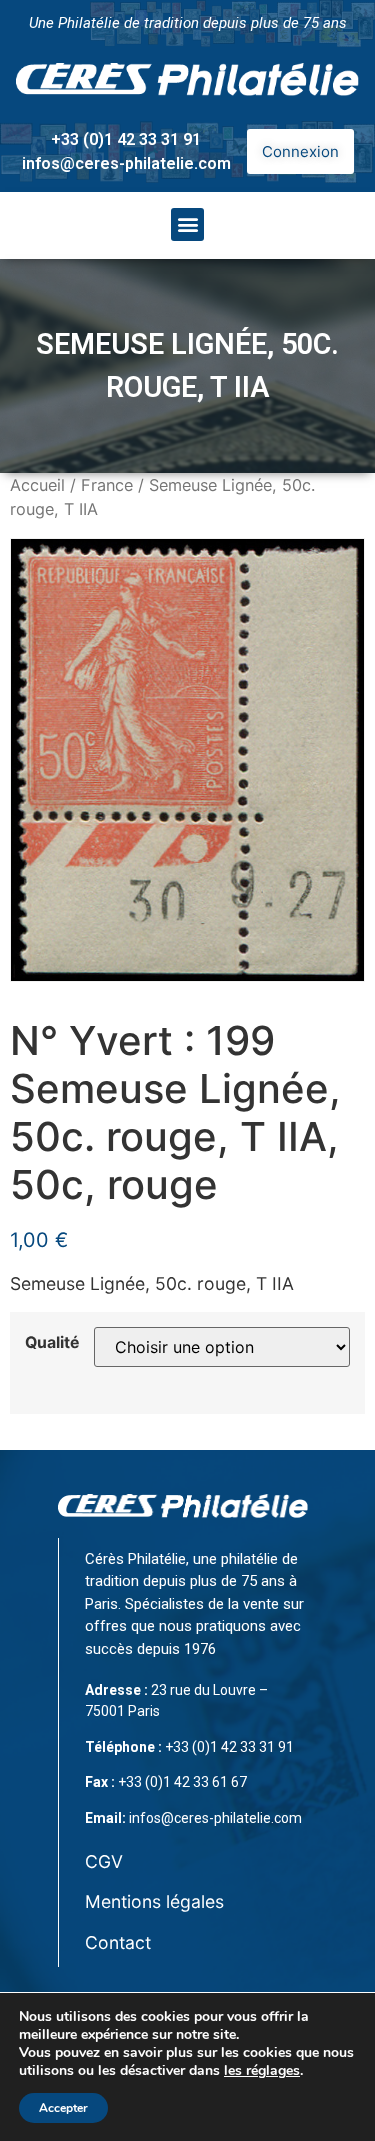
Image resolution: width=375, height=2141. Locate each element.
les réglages (262, 2071)
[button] (187, 224)
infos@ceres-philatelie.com (126, 163)
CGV (104, 1861)
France (107, 485)
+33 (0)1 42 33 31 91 (126, 139)
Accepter (63, 2108)
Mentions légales (154, 1901)
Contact (118, 1942)
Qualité (52, 1343)
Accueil (37, 485)
